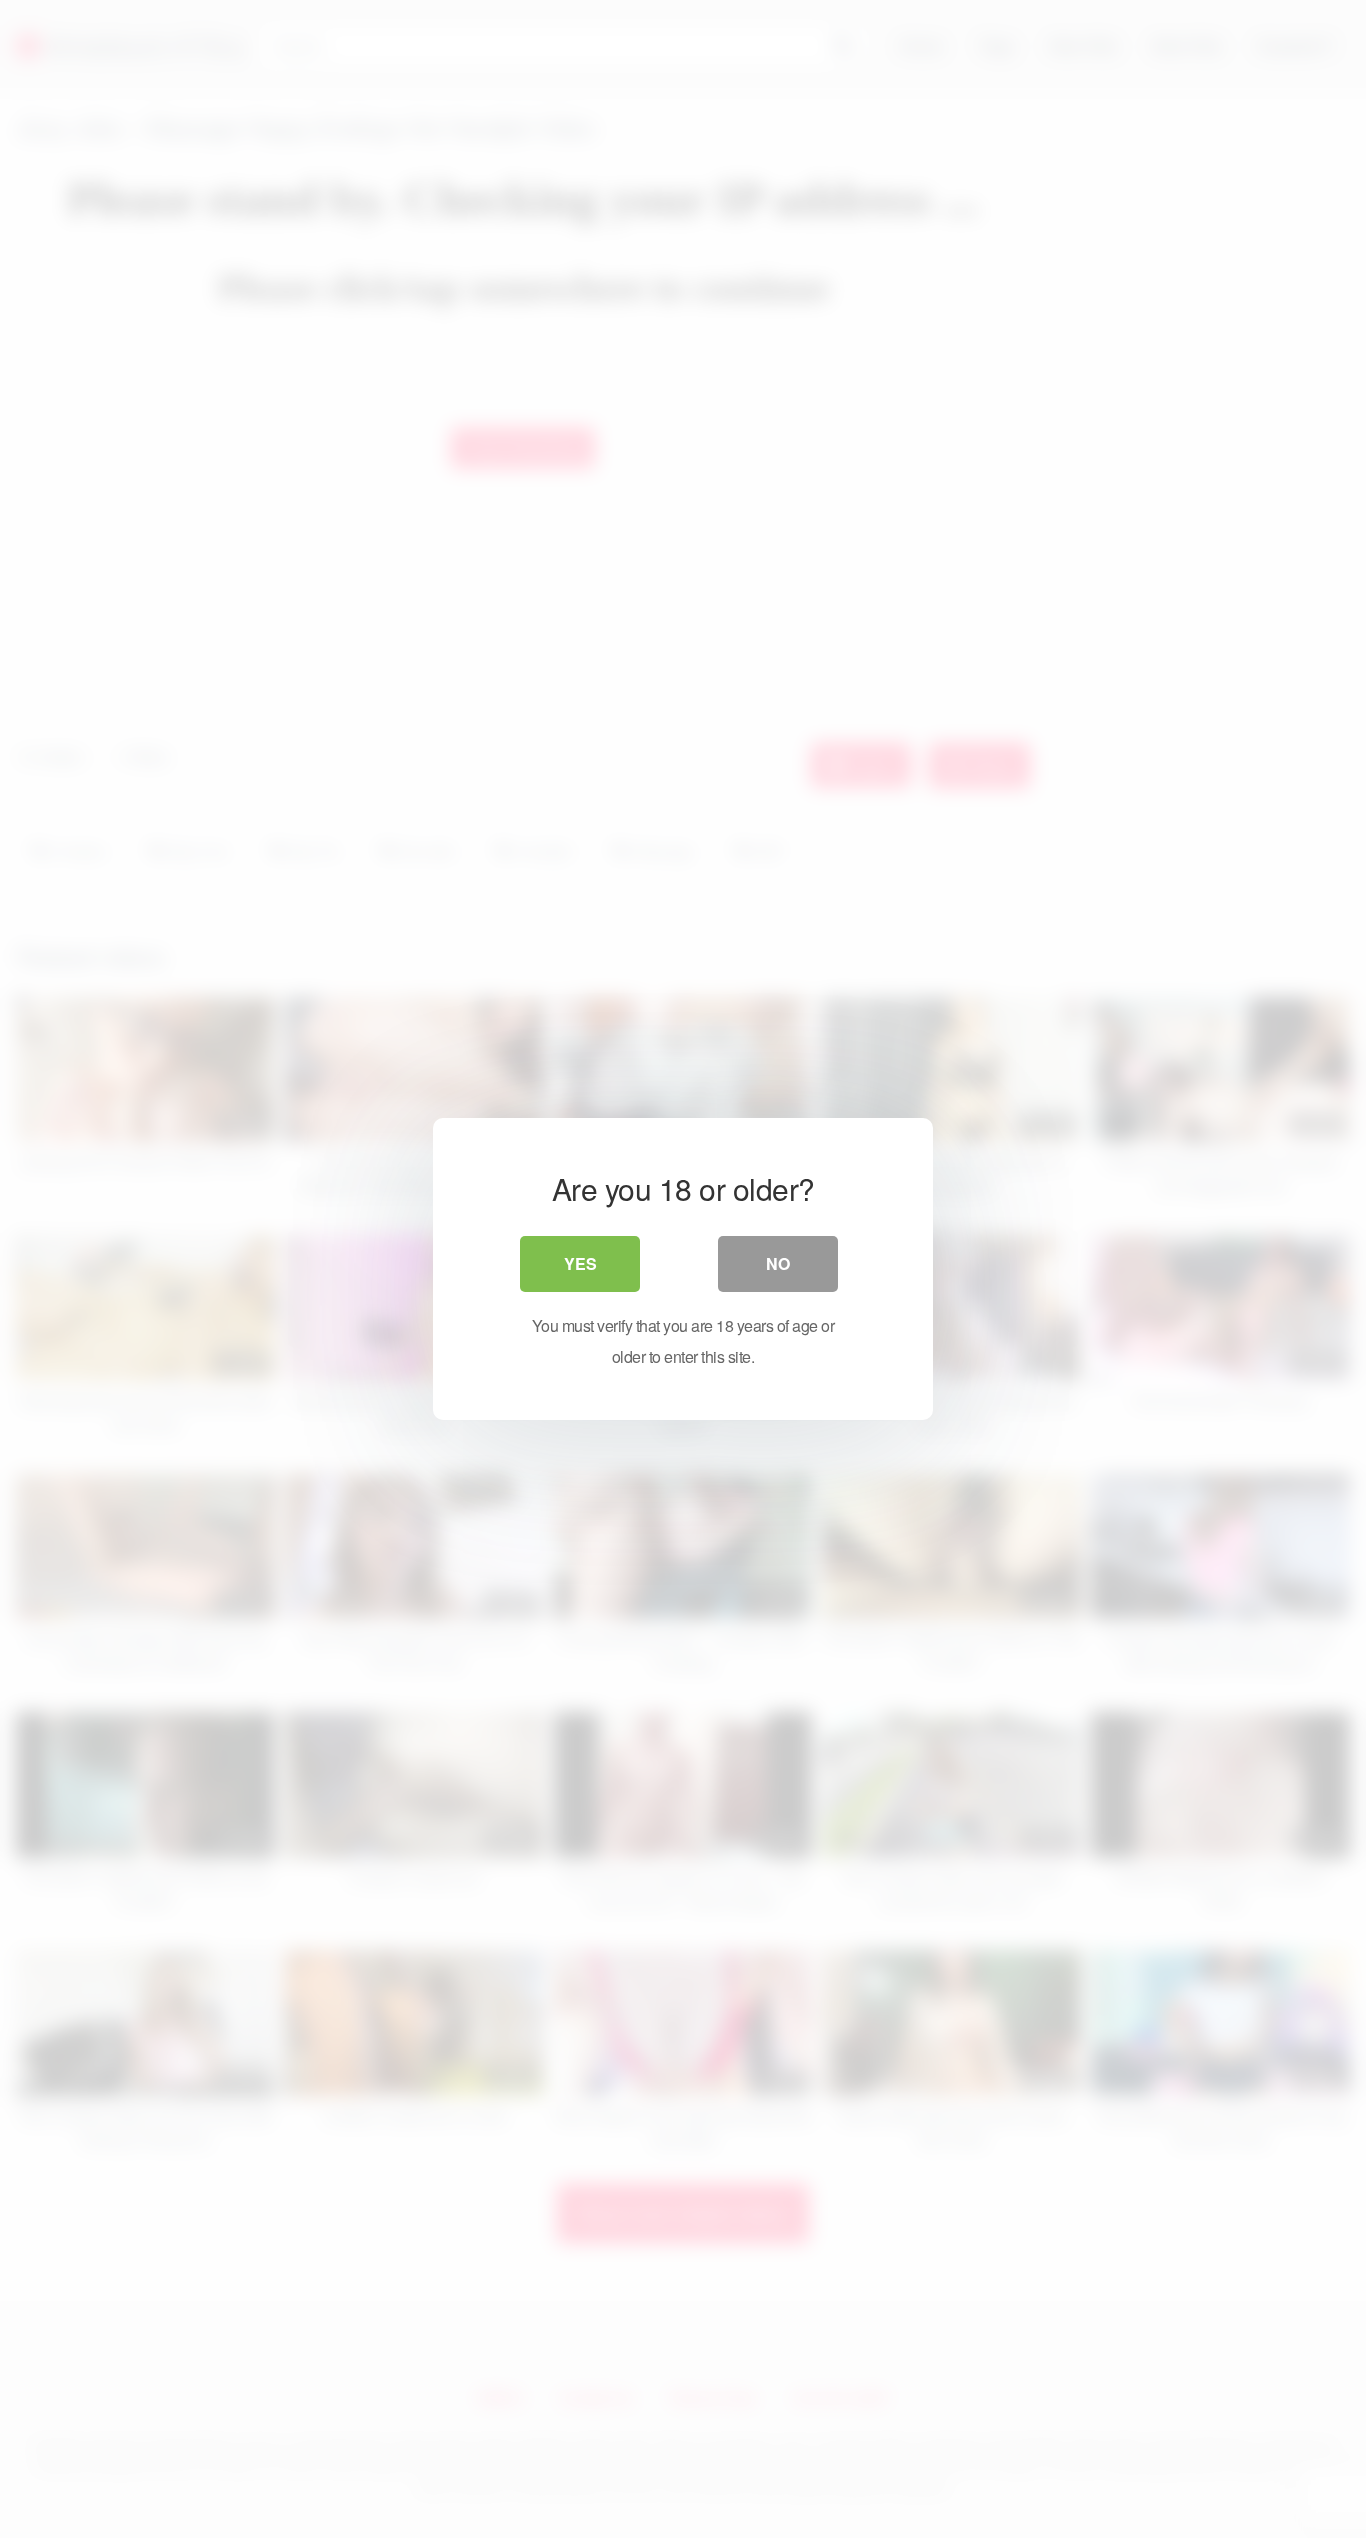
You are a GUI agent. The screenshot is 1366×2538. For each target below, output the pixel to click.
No (778, 1263)
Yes (580, 1263)
